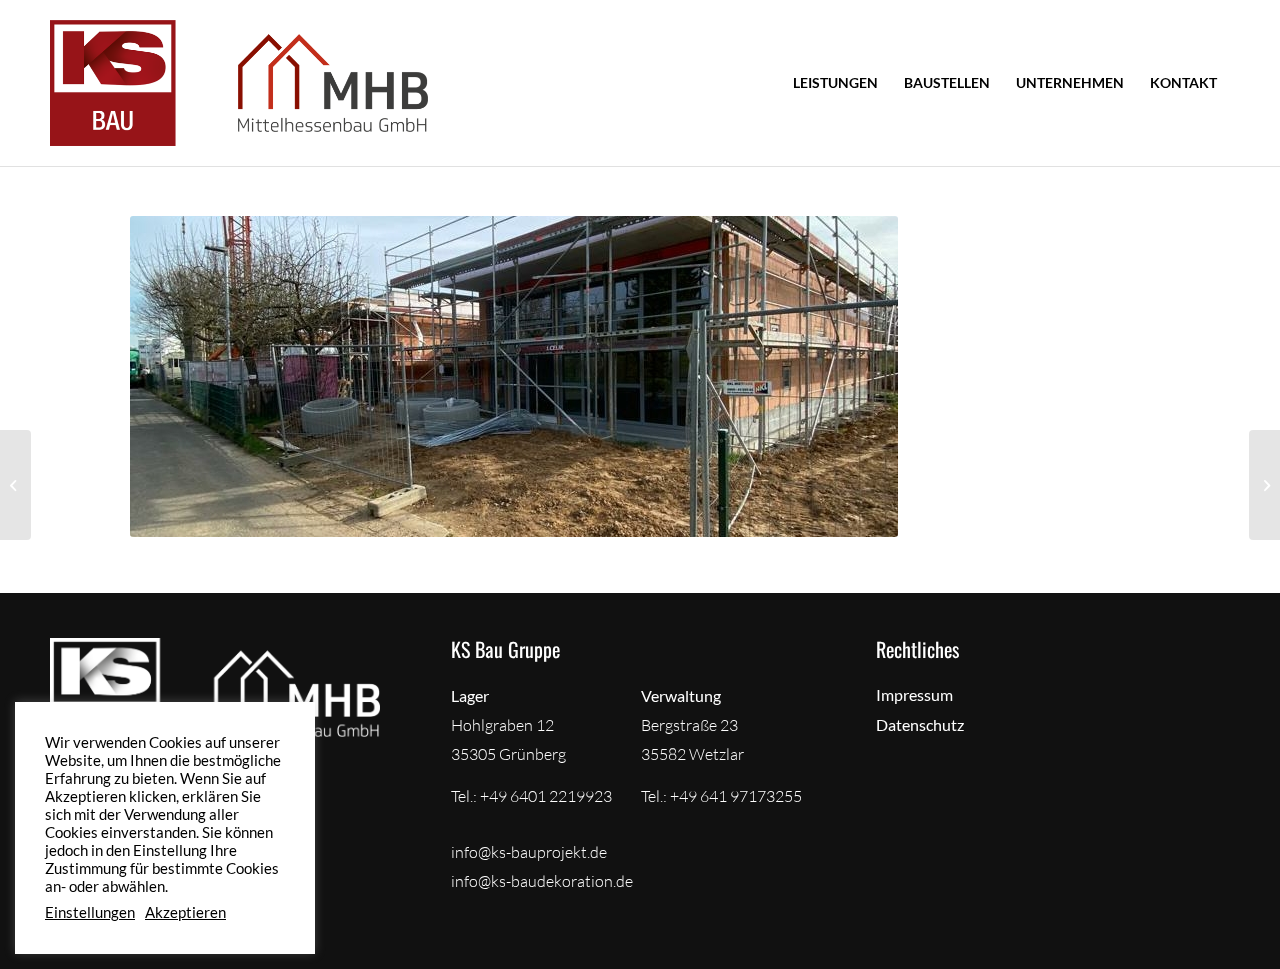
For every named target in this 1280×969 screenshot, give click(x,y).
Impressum (914, 694)
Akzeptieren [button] (185, 912)
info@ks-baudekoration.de (542, 880)
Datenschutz (920, 724)
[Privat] (15, 485)
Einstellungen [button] (90, 912)
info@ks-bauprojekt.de (529, 851)
